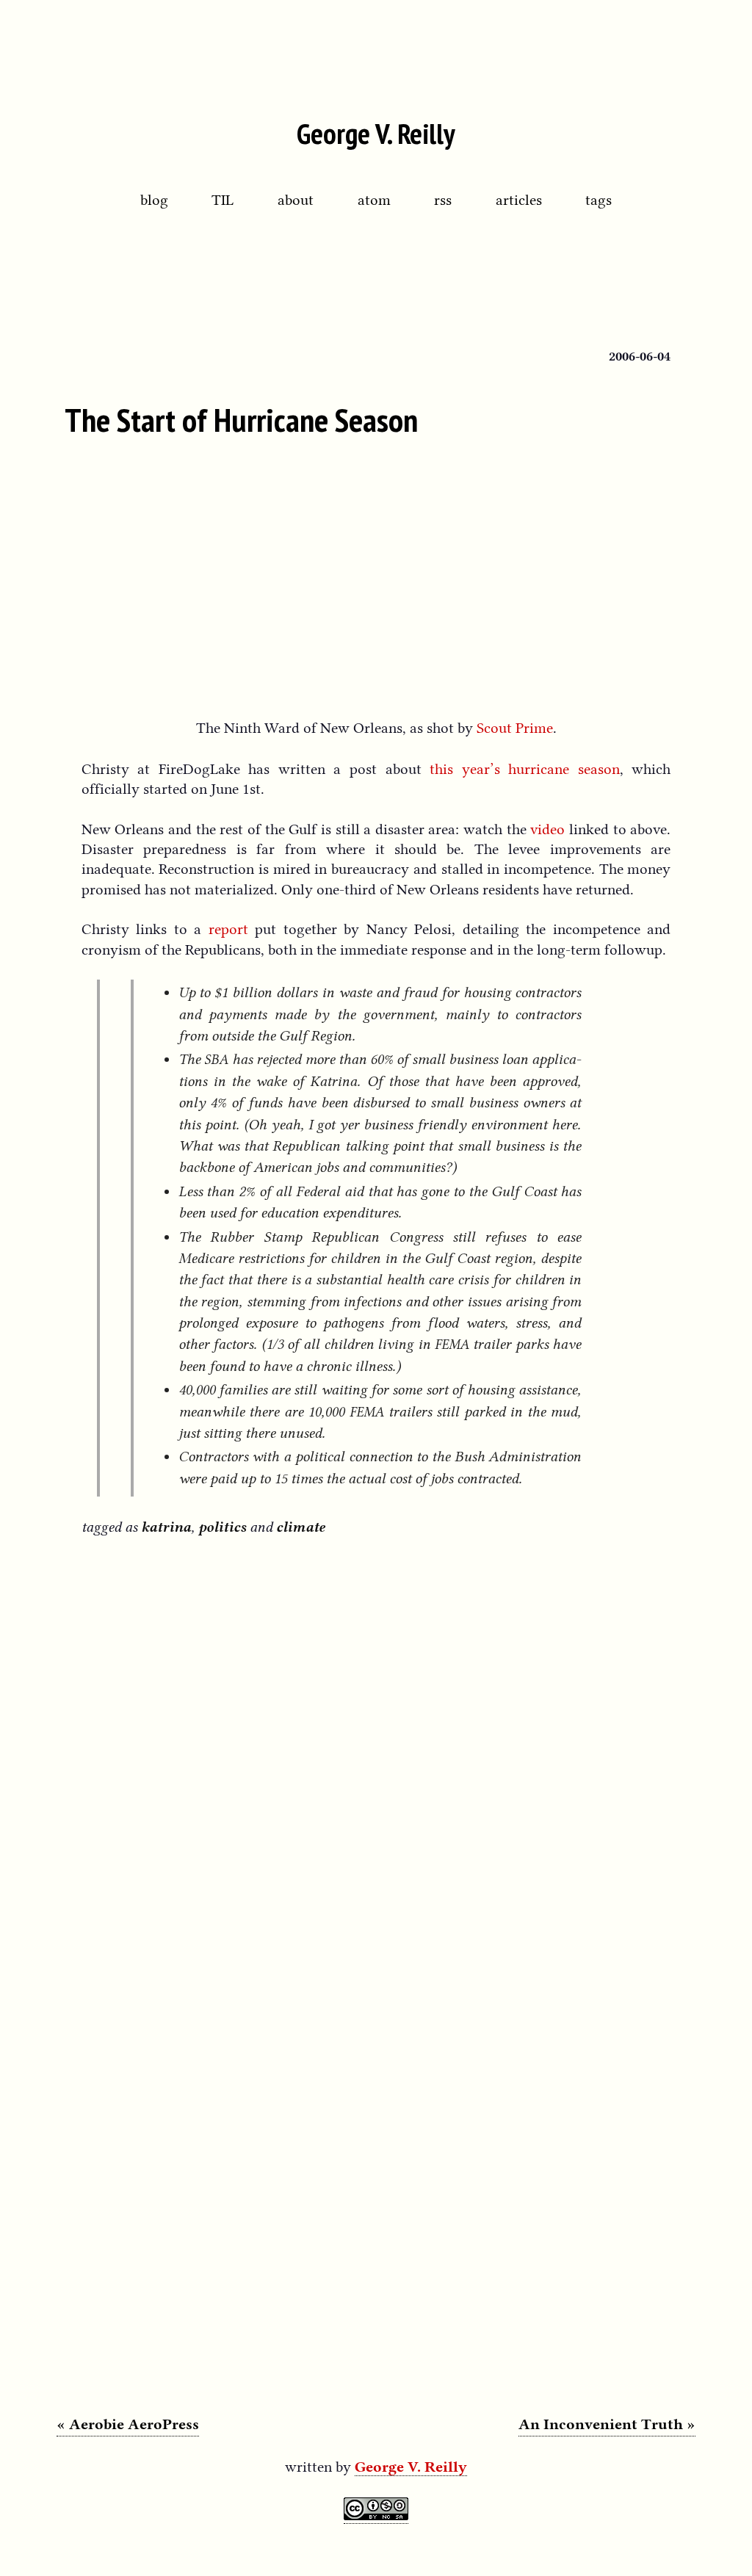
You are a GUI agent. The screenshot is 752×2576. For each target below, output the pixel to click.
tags (599, 200)
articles (519, 200)
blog (154, 200)
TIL (223, 200)
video (547, 829)
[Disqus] (376, 1742)
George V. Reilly (376, 133)
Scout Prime (515, 728)
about (296, 200)
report (228, 929)
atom (374, 200)
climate (300, 1527)
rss (443, 200)
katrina (166, 1527)
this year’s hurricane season (525, 769)
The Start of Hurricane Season (241, 419)
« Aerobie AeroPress (128, 2424)
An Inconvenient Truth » (607, 2424)
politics (222, 1527)
